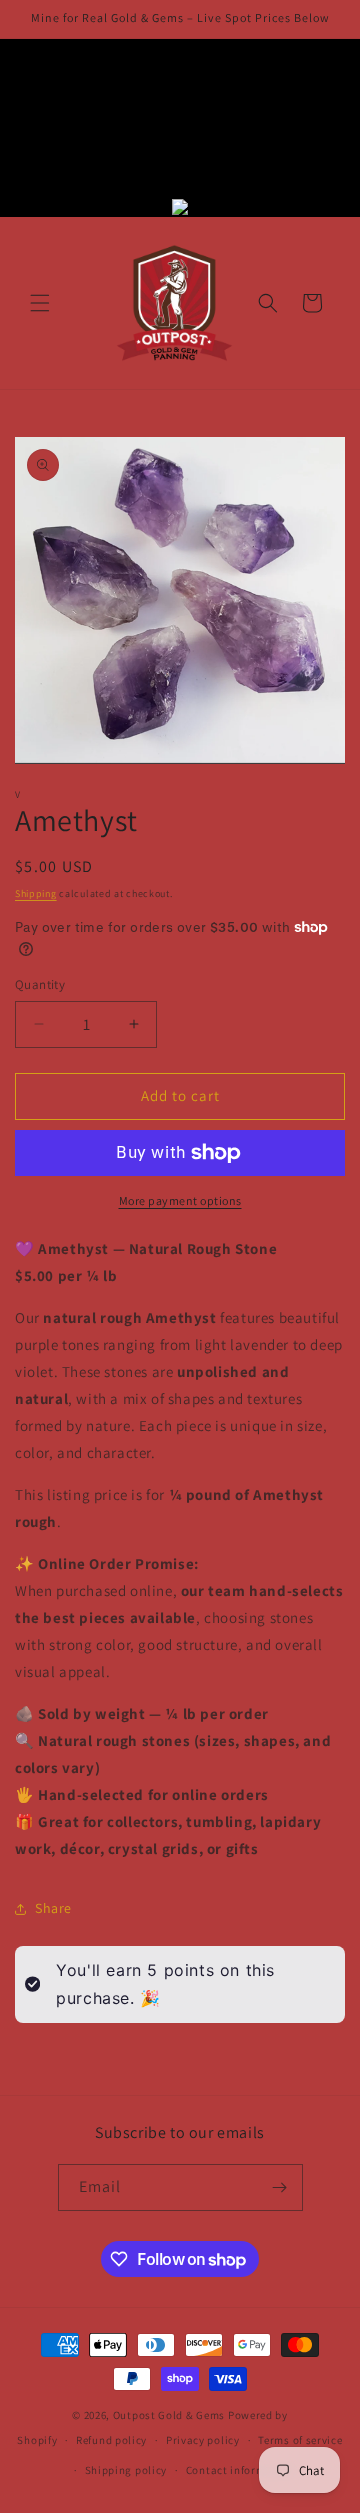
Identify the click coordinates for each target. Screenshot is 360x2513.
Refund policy (111, 2440)
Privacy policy (203, 2440)
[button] (40, 303)
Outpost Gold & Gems (169, 2415)
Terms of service (300, 2440)
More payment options (180, 1200)
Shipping (36, 893)
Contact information (240, 2470)
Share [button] (53, 1908)
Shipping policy (126, 2470)
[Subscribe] (280, 2187)
